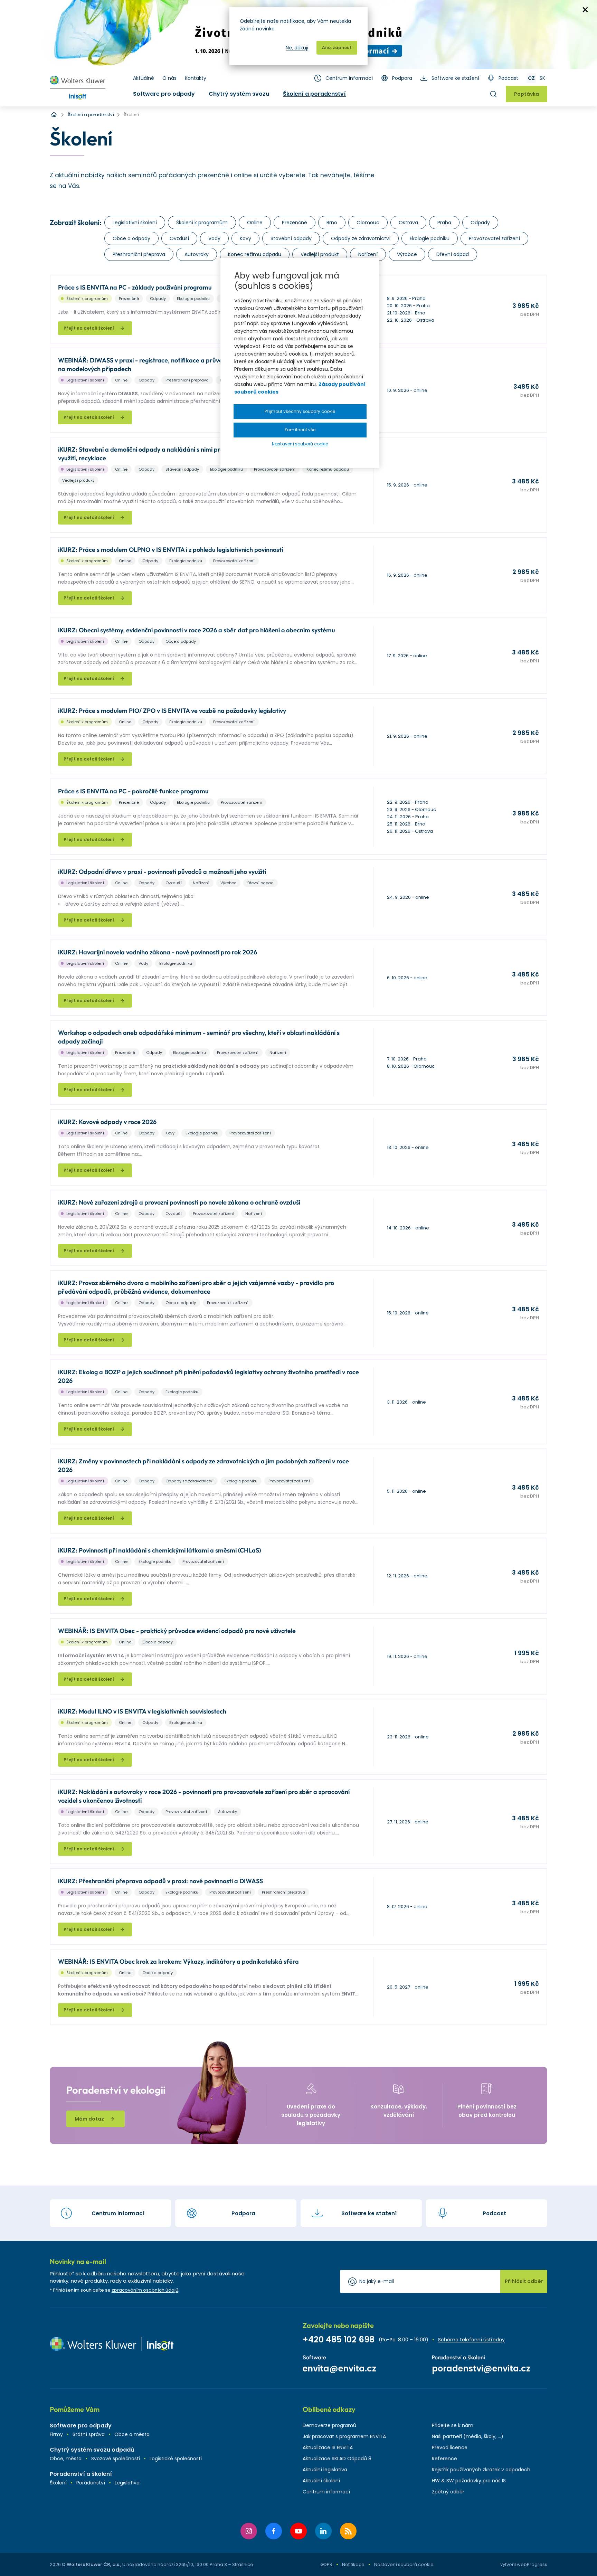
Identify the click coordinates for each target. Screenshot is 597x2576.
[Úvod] (54, 115)
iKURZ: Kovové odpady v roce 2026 (107, 1122)
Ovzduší (179, 238)
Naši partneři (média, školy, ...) (468, 2436)
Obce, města (66, 2459)
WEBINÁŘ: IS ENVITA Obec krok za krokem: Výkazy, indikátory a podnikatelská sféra (178, 1961)
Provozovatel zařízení (494, 238)
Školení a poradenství (314, 94)
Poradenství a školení (81, 2474)
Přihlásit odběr (524, 2281)
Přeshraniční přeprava (139, 254)
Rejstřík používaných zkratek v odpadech (481, 2470)
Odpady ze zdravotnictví (361, 238)
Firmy (56, 2434)
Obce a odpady (131, 238)
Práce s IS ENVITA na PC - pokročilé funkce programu (133, 791)
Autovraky (197, 254)
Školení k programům (202, 223)
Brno (332, 223)
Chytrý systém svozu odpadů (92, 2450)
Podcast (508, 78)
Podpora (402, 78)
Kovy (245, 238)
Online (255, 223)
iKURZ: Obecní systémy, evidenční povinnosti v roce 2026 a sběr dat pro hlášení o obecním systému (197, 630)
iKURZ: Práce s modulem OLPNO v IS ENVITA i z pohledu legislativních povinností (170, 550)
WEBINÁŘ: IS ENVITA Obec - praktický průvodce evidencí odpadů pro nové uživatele (177, 1631)
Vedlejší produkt (320, 254)
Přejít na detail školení (89, 328)
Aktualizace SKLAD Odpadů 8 (337, 2459)
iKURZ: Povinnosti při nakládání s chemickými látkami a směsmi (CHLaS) (159, 1550)
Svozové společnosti (116, 2459)
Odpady (480, 223)
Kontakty (196, 78)
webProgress (532, 2564)
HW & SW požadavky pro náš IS (469, 2481)
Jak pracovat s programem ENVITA (344, 2436)
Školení (58, 2483)
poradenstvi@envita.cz (481, 2369)
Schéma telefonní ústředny (471, 2340)
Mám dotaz (89, 2119)
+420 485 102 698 (339, 2339)
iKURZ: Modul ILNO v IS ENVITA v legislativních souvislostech (142, 1711)
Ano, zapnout (337, 48)
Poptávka (527, 94)
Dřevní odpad (453, 254)
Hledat (493, 94)
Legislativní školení (135, 223)
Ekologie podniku (430, 238)
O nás (169, 78)
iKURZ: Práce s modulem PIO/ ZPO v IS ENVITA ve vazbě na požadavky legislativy (172, 711)
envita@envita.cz (339, 2369)
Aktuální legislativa (325, 2470)
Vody (214, 238)
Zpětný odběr (448, 2492)
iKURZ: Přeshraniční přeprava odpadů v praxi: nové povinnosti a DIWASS (160, 1881)
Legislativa (127, 2483)
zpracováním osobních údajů (145, 2290)
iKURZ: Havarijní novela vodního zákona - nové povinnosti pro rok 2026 (158, 952)
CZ (531, 78)
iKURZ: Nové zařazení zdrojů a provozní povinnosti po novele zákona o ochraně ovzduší (179, 1202)
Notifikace (353, 2564)
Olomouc (368, 223)
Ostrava (408, 223)
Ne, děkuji (297, 48)
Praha (444, 223)
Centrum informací (349, 78)
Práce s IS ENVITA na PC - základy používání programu (135, 287)
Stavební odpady (291, 238)
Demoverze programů (329, 2425)
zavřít (585, 10)
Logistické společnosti (176, 2459)
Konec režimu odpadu (255, 254)
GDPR (326, 2564)
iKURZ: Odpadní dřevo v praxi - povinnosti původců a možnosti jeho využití (162, 872)
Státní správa (89, 2434)
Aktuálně (144, 78)
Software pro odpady (164, 94)
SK (542, 78)
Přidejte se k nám (453, 2425)
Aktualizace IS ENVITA (328, 2447)
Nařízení (368, 254)
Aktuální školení (321, 2481)
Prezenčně (295, 223)
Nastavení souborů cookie (404, 2565)
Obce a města (132, 2434)
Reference (444, 2459)
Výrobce (407, 254)
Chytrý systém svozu (239, 94)
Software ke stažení (455, 78)
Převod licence (450, 2447)
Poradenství (91, 2483)
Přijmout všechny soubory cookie (300, 411)
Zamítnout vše (300, 430)
